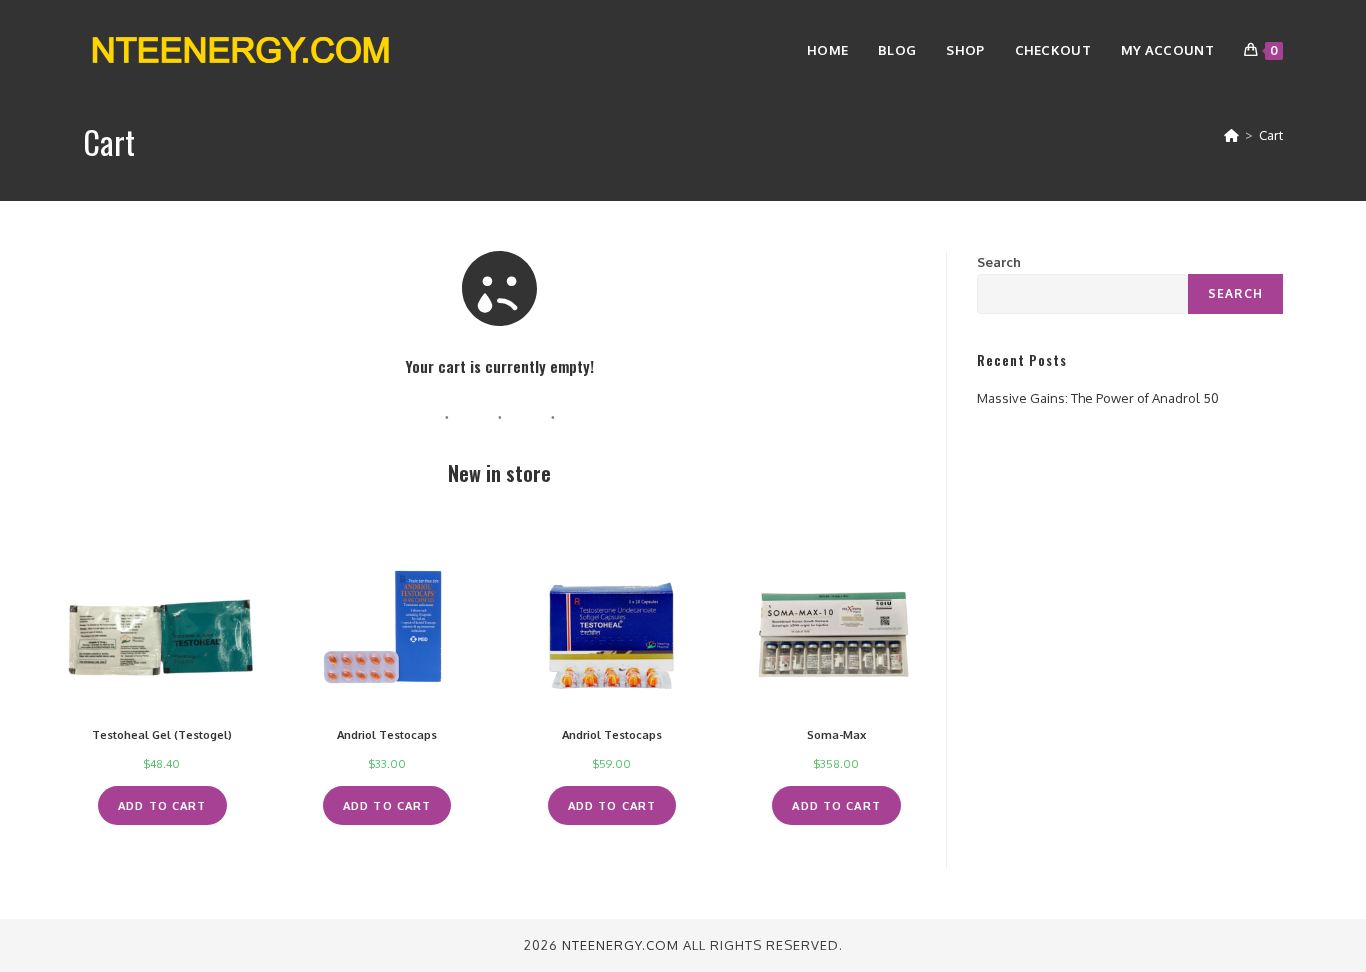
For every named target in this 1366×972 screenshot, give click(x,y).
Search (999, 262)
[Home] (1231, 135)
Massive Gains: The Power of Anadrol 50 (1098, 398)
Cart (1271, 135)
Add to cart (162, 805)
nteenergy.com (620, 945)
